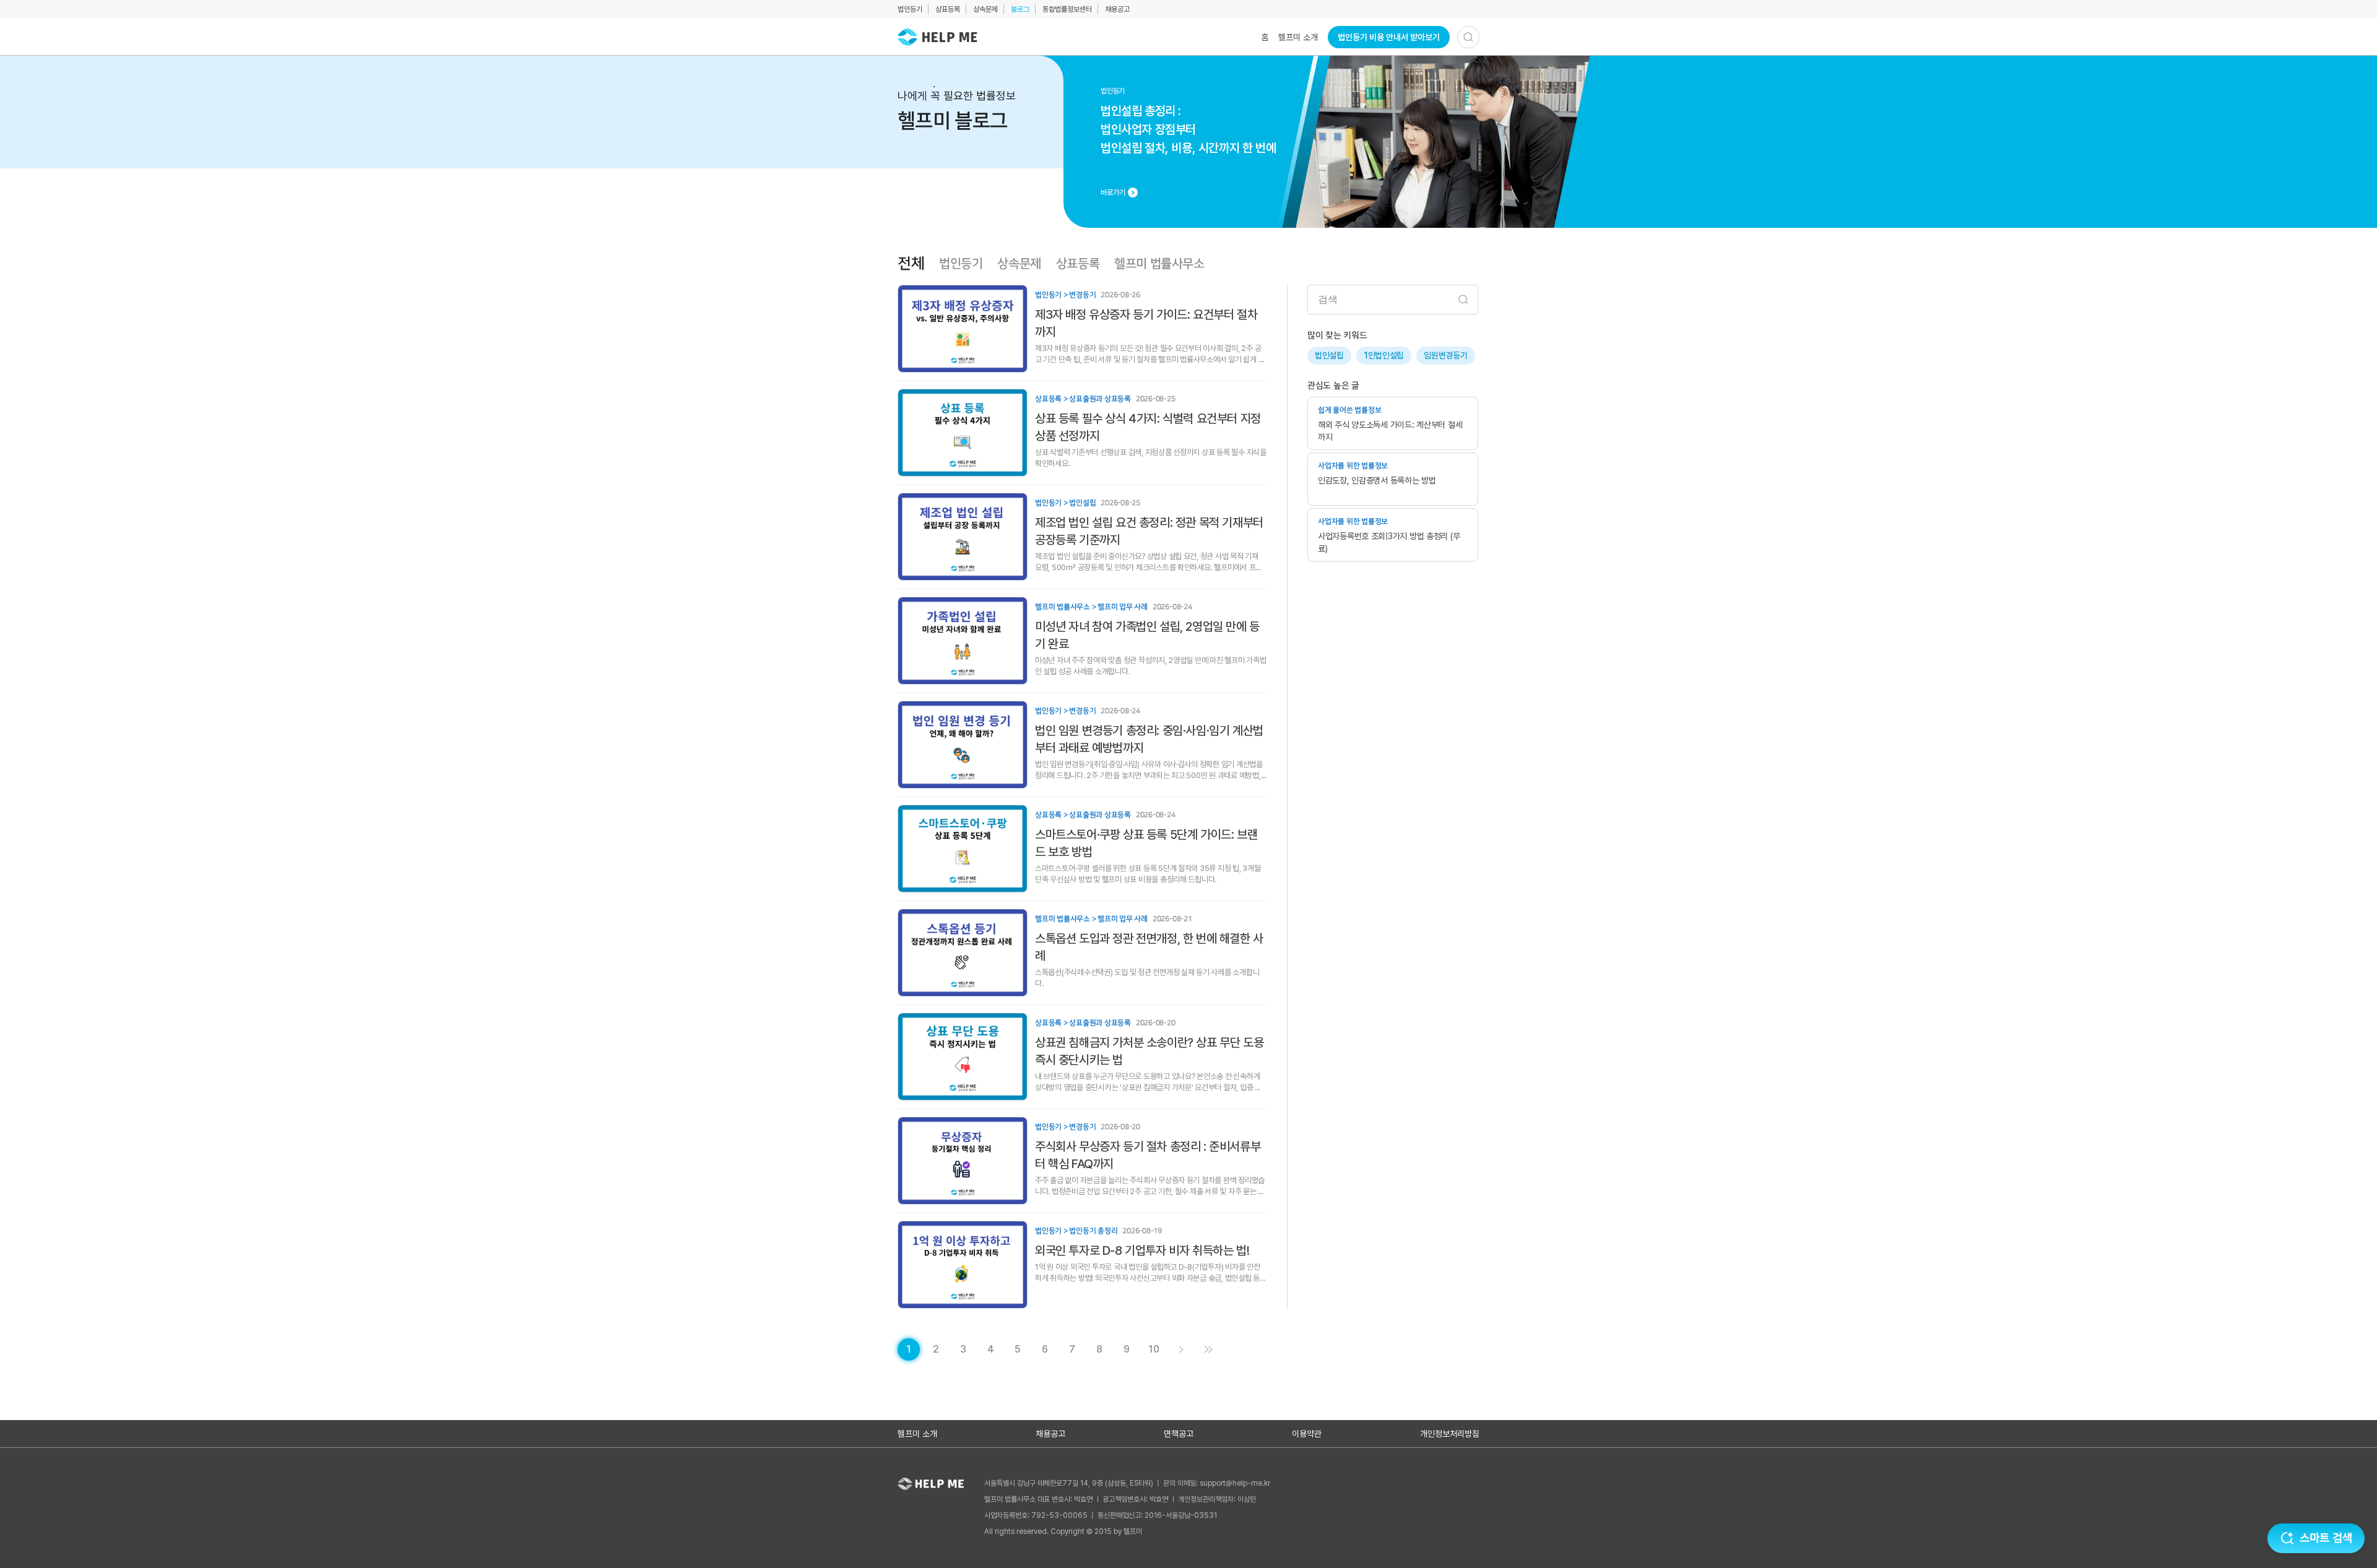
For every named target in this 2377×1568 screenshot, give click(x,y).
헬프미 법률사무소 (1159, 264)
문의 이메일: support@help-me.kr (1217, 1483)
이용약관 (1307, 1434)
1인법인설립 (1384, 355)
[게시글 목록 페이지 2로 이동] (1181, 1349)
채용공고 (1117, 9)
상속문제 (985, 9)
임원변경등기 (1445, 355)
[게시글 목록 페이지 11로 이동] (1208, 1349)
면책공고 (1179, 1434)
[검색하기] (1468, 37)
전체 (911, 264)
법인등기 (910, 9)
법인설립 (1329, 355)
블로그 (1020, 9)
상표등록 (948, 9)
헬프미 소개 (1298, 37)
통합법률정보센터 (1067, 9)
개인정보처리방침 (1450, 1434)
